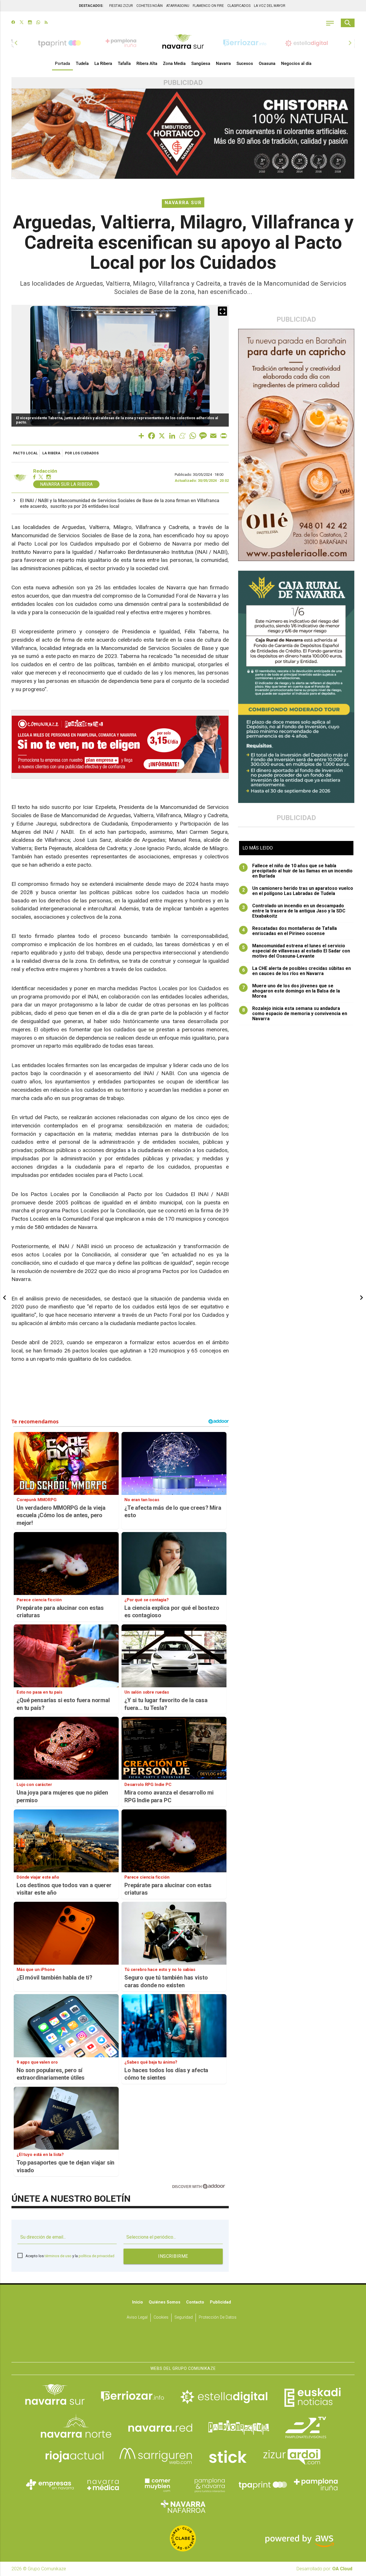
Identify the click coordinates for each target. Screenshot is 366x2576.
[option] (183, 43)
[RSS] (46, 23)
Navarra (223, 63)
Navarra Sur (183, 203)
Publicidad (220, 2302)
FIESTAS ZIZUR (121, 6)
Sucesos (245, 63)
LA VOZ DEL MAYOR (270, 6)
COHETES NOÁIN (150, 6)
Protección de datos (218, 2317)
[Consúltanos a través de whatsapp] (38, 23)
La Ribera (103, 63)
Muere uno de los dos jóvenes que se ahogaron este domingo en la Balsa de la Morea (291, 991)
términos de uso (58, 2256)
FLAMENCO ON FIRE (208, 6)
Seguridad (184, 2317)
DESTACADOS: (91, 6)
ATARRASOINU (178, 6)
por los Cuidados (82, 453)
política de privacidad (97, 2256)
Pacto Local (25, 453)
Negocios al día (296, 63)
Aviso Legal (137, 2317)
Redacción (45, 471)
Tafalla (124, 63)
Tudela (82, 63)
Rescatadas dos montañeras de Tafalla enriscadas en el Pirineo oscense (290, 931)
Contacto (195, 2302)
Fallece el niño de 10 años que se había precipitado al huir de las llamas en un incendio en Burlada (298, 871)
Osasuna (267, 63)
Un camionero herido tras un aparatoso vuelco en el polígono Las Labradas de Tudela (298, 891)
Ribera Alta (147, 63)
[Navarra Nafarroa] (183, 2506)
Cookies (161, 2317)
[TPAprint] (263, 2485)
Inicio (138, 2302)
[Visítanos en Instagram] (30, 23)
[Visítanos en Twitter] (22, 23)
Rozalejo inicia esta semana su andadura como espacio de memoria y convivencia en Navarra (295, 1014)
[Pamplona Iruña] (316, 2485)
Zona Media (174, 63)
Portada (62, 63)
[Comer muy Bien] (156, 2485)
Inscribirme (173, 2256)
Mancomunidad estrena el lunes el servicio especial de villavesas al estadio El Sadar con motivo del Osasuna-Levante (296, 951)
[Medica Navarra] (103, 2485)
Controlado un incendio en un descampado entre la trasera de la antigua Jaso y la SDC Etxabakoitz (294, 911)
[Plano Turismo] (210, 2485)
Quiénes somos (165, 2302)
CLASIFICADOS (239, 6)
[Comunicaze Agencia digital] (183, 2344)
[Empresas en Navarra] (50, 2485)
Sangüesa (201, 63)
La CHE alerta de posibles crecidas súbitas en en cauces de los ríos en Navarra (297, 971)
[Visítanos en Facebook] (13, 23)
